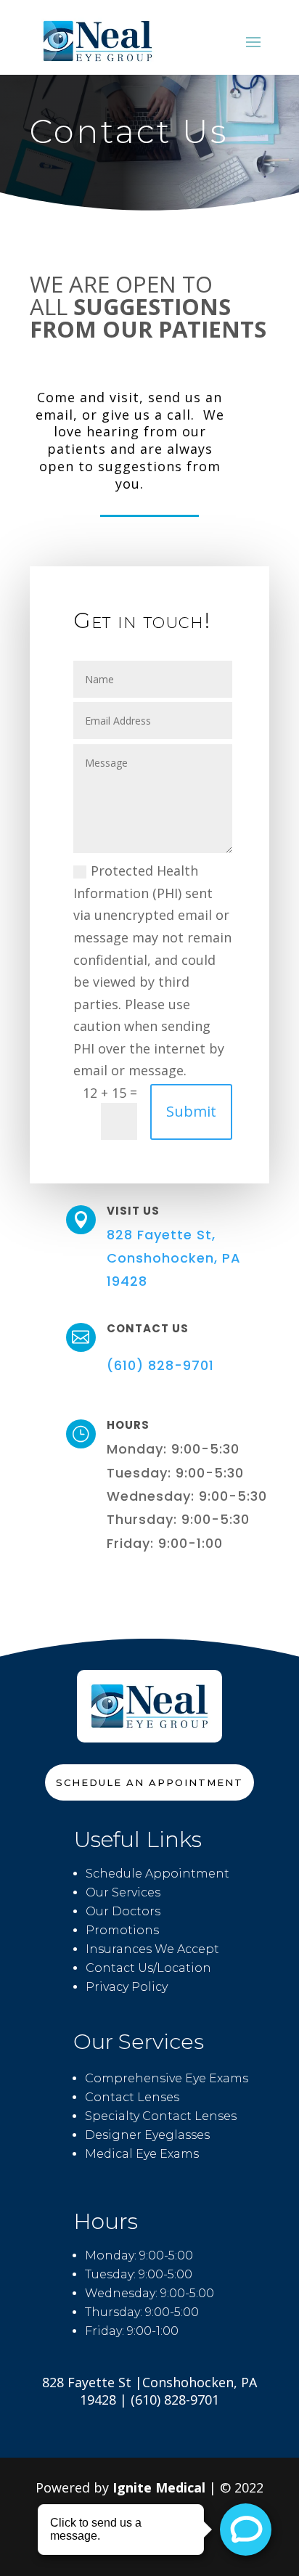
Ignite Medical (159, 2487)
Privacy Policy (127, 1987)
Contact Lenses (132, 2097)
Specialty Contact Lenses (161, 2116)
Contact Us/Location (148, 1968)
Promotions (122, 1930)
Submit (191, 1111)
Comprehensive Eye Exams (167, 2078)
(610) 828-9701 (160, 1365)
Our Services (123, 1892)
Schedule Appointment (157, 1874)
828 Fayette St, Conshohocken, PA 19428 (174, 1258)
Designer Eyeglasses (147, 2135)
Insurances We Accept (152, 1949)
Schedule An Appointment (149, 1782)
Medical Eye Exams (142, 2154)
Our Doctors (123, 1911)
